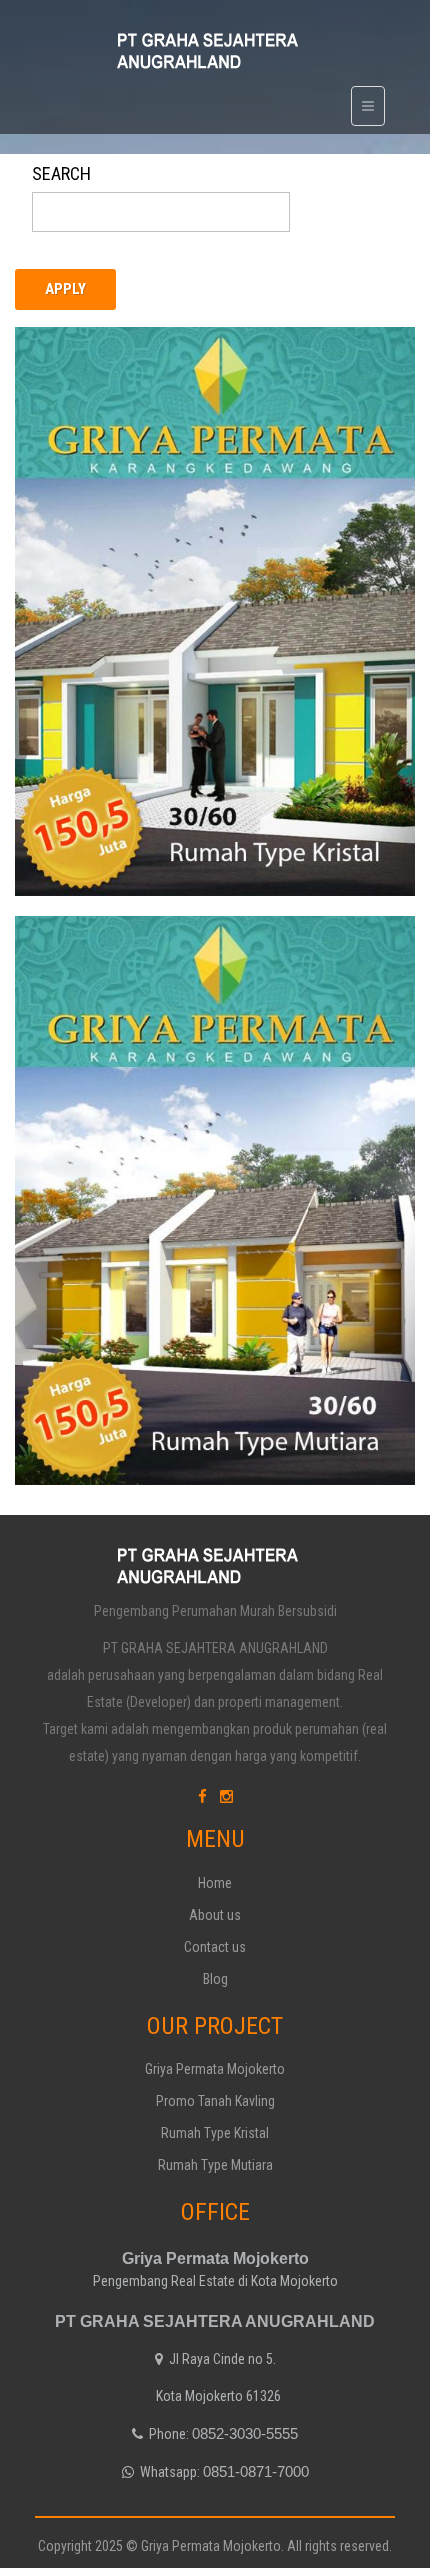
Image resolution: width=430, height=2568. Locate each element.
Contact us (215, 1947)
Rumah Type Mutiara (117, 1028)
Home (215, 1883)
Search (61, 173)
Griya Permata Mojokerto (215, 2069)
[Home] (215, 50)
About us (215, 1915)
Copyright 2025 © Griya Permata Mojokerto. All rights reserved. (215, 2546)
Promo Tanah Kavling (215, 2101)
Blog (215, 1979)
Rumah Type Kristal (113, 439)
